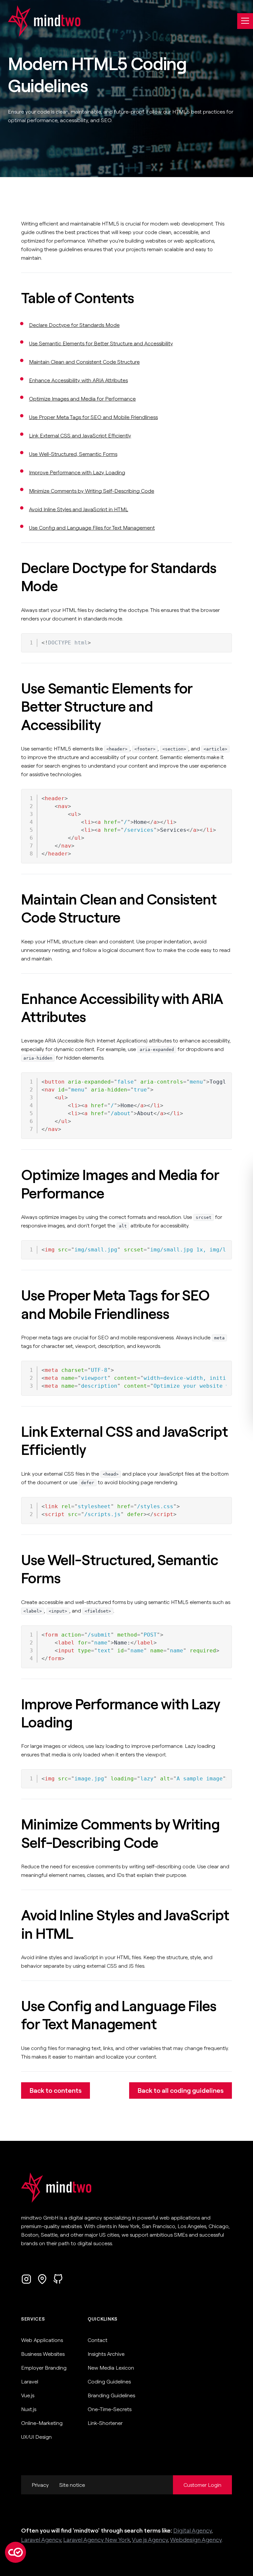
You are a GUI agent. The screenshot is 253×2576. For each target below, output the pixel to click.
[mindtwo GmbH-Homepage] (40, 21)
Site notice (72, 2485)
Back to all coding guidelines (181, 2090)
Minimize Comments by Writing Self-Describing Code (92, 491)
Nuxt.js (29, 2409)
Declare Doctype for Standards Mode (74, 325)
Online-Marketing (42, 2423)
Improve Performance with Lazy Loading (77, 472)
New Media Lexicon (111, 2368)
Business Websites (43, 2354)
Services (33, 2319)
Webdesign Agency (196, 2540)
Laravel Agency (41, 2540)
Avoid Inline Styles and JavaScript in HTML (79, 509)
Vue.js (28, 2395)
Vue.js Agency (150, 2540)
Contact (98, 2340)
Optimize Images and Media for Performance (82, 399)
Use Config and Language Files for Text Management (92, 528)
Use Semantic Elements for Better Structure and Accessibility (101, 343)
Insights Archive (106, 2354)
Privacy (40, 2485)
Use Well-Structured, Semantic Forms (73, 454)
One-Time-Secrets (110, 2409)
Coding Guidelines (109, 2381)
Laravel (30, 2381)
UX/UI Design (36, 2437)
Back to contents (56, 2090)
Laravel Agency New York (97, 2540)
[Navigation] (245, 21)
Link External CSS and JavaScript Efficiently (80, 435)
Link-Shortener (105, 2423)
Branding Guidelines (111, 2395)
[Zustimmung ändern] (15, 2552)
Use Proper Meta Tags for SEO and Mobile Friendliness (93, 417)
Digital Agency (193, 2530)
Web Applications (42, 2340)
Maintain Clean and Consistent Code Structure (84, 362)
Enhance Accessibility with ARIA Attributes (78, 380)
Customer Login (202, 2485)
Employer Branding (44, 2368)
